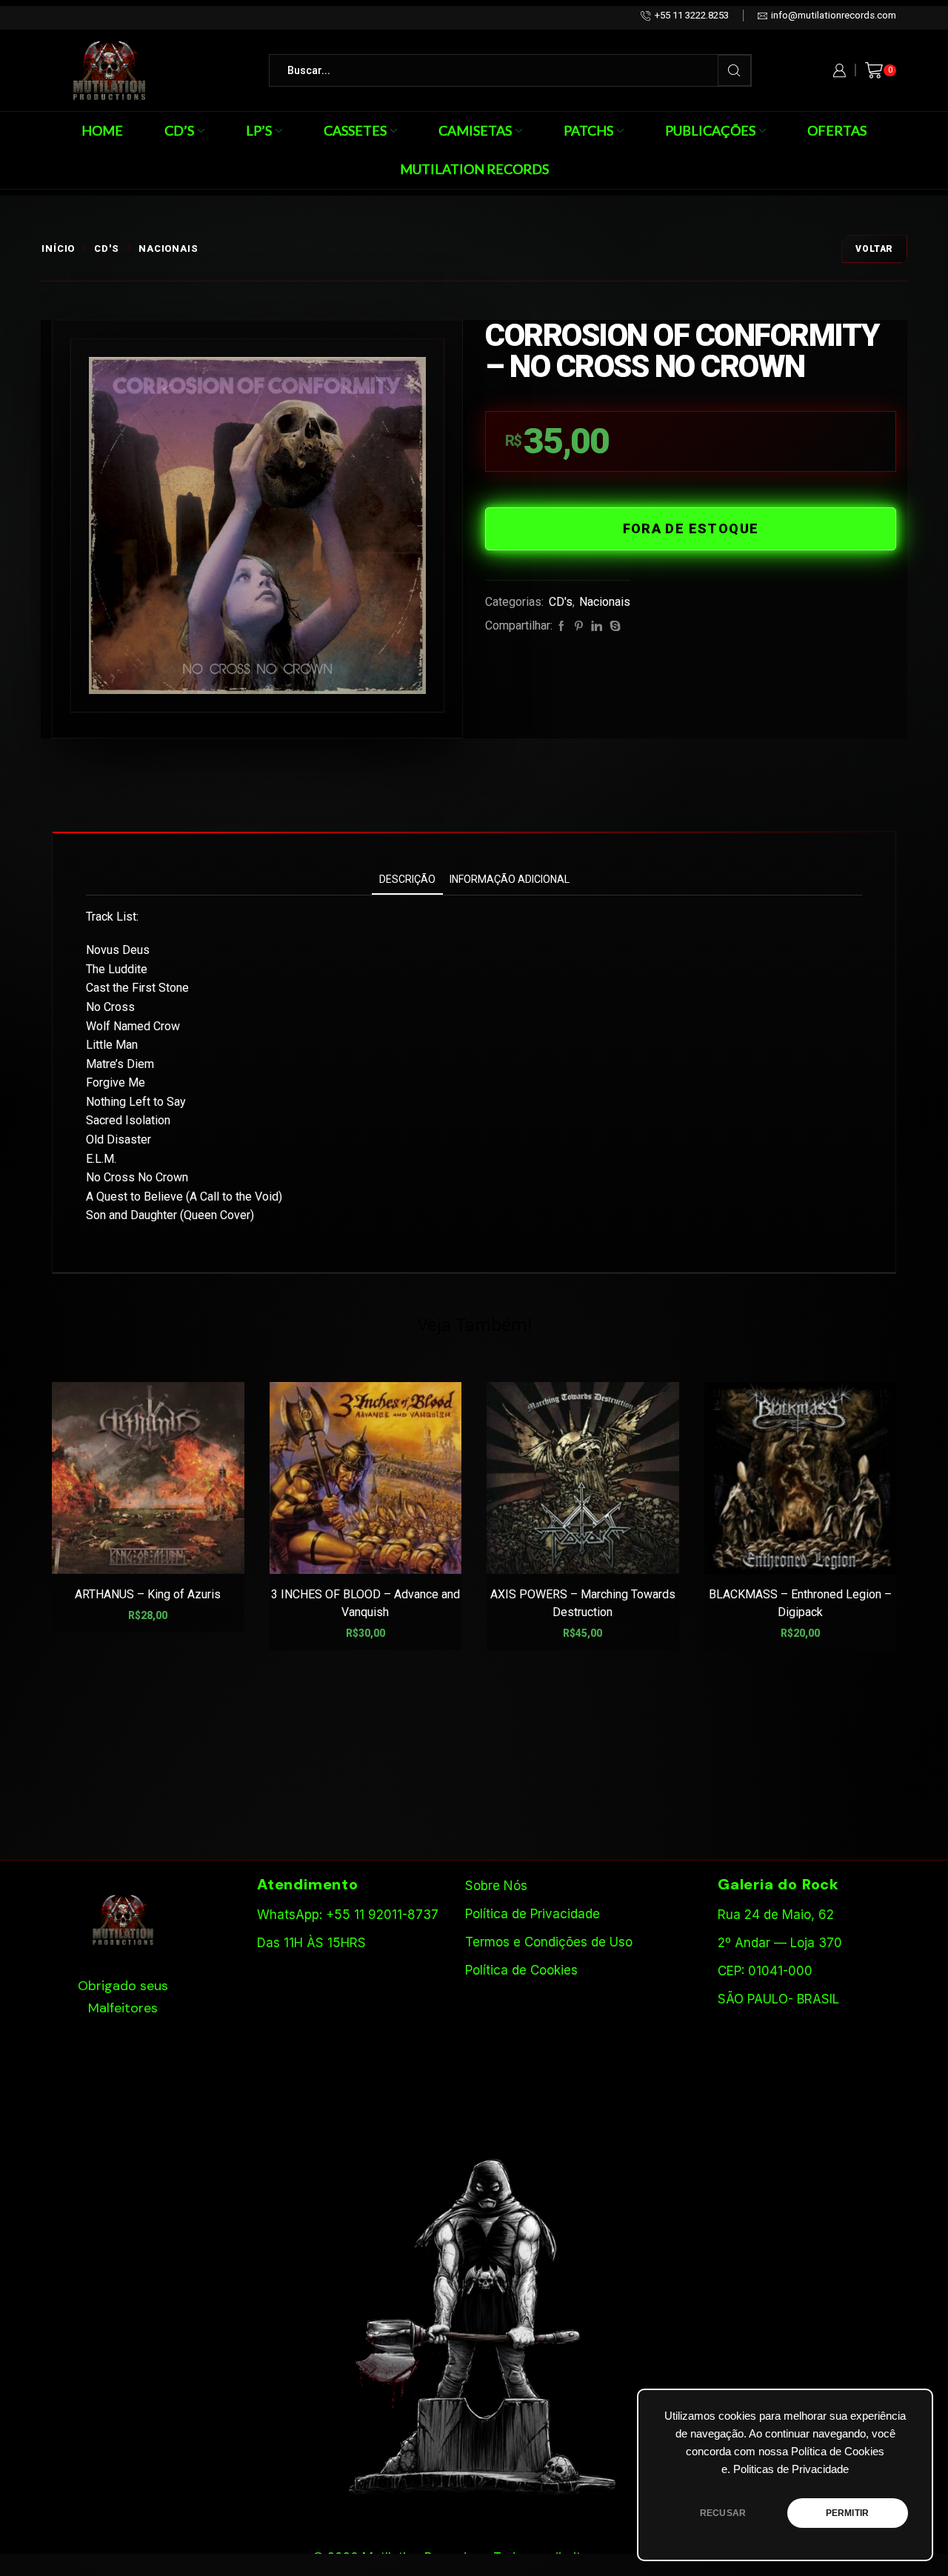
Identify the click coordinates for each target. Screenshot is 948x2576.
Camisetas (475, 130)
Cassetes (355, 130)
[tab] (407, 880)
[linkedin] (597, 627)
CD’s (179, 130)
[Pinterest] (579, 627)
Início (58, 248)
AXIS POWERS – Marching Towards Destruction (583, 1603)
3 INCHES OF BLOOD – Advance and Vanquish (365, 1603)
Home (102, 130)
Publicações (710, 130)
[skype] (613, 627)
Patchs (588, 130)
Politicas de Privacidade (791, 2469)
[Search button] (734, 70)
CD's (107, 248)
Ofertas (837, 130)
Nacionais (168, 248)
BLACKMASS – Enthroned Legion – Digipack (800, 1603)
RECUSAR (723, 2513)
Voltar (874, 249)
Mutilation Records (474, 169)
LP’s (259, 130)
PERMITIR (847, 2513)
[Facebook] (561, 627)
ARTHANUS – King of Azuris (148, 1594)
